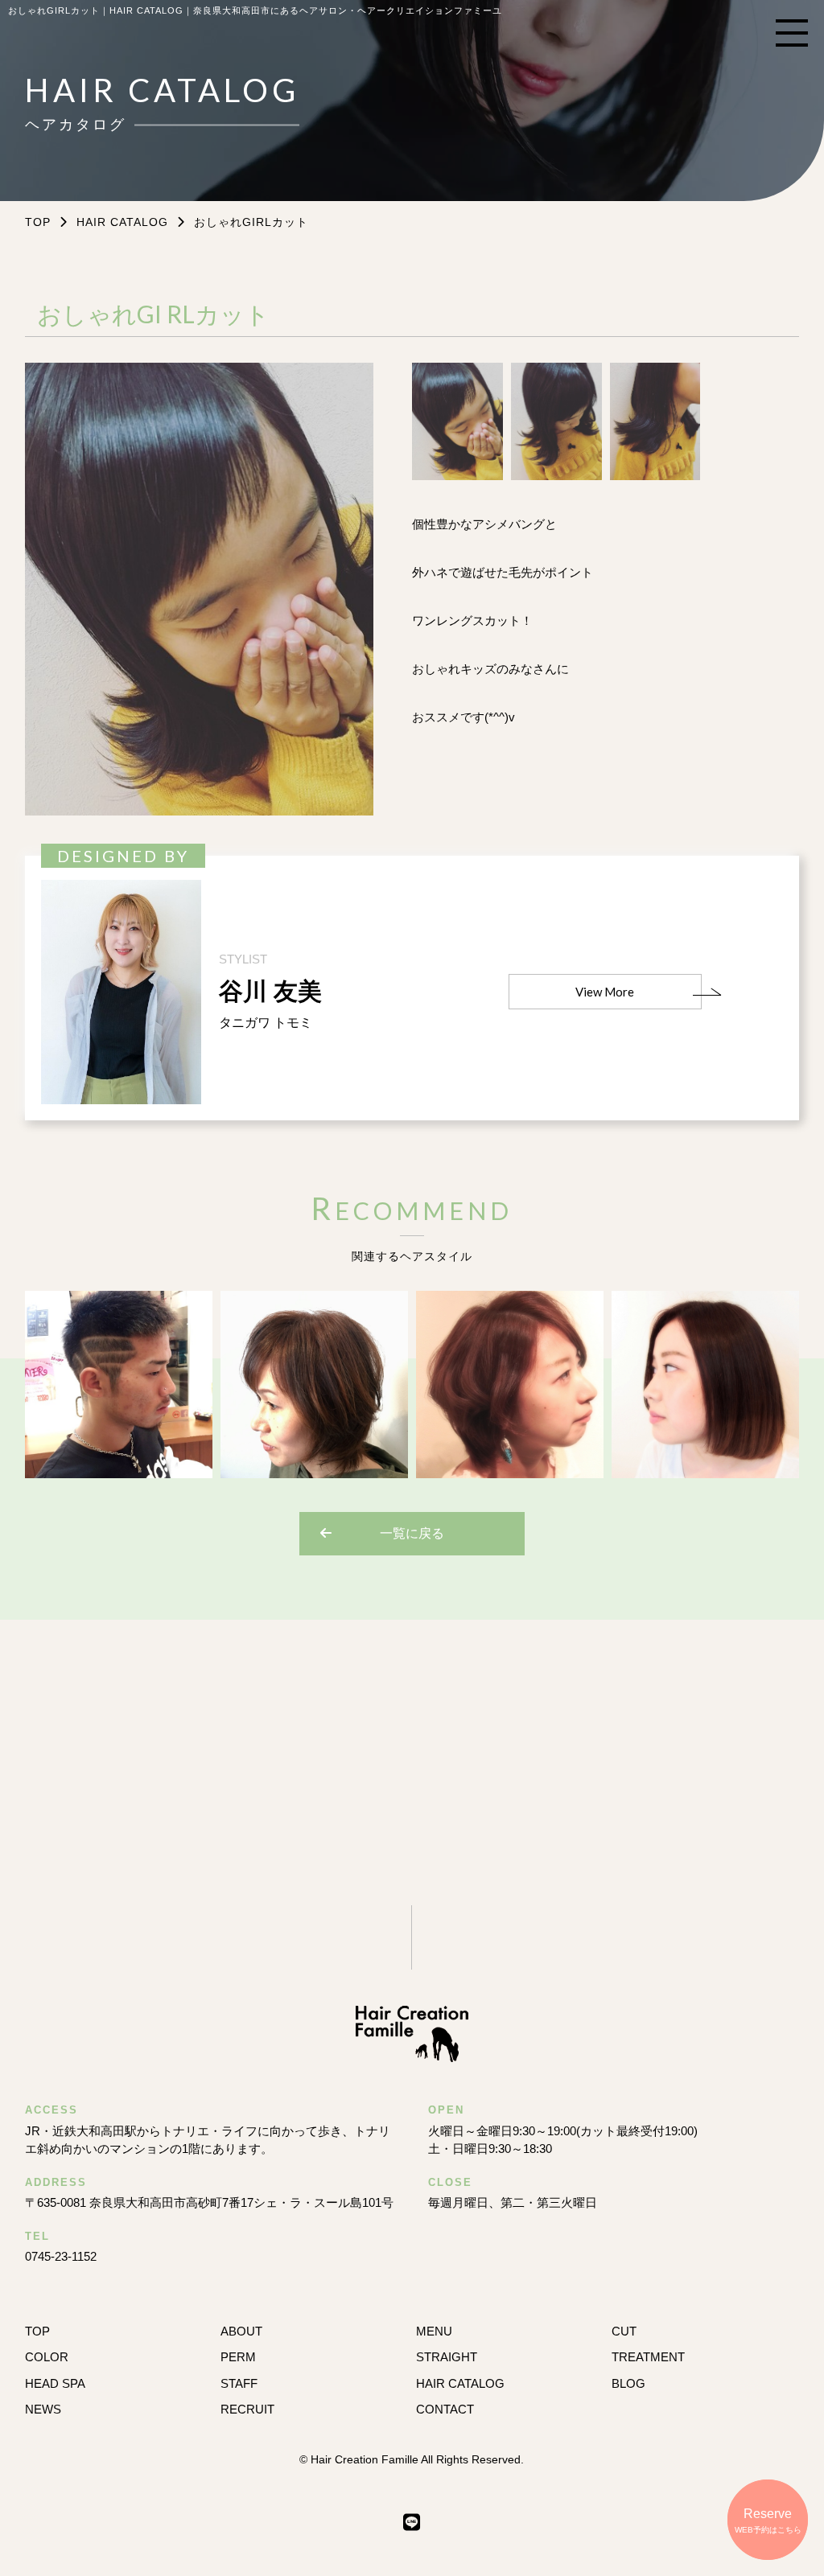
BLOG (628, 2383)
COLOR (47, 2357)
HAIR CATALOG (122, 222)
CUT (624, 2331)
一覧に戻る (412, 1533)
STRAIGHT (447, 2357)
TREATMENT (648, 2357)
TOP (37, 2331)
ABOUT (241, 2331)
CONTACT (445, 2409)
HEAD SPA (55, 2383)
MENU (434, 2331)
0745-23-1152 (61, 2256)
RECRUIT (247, 2409)
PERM (238, 2357)
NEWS (43, 2409)
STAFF (239, 2383)
